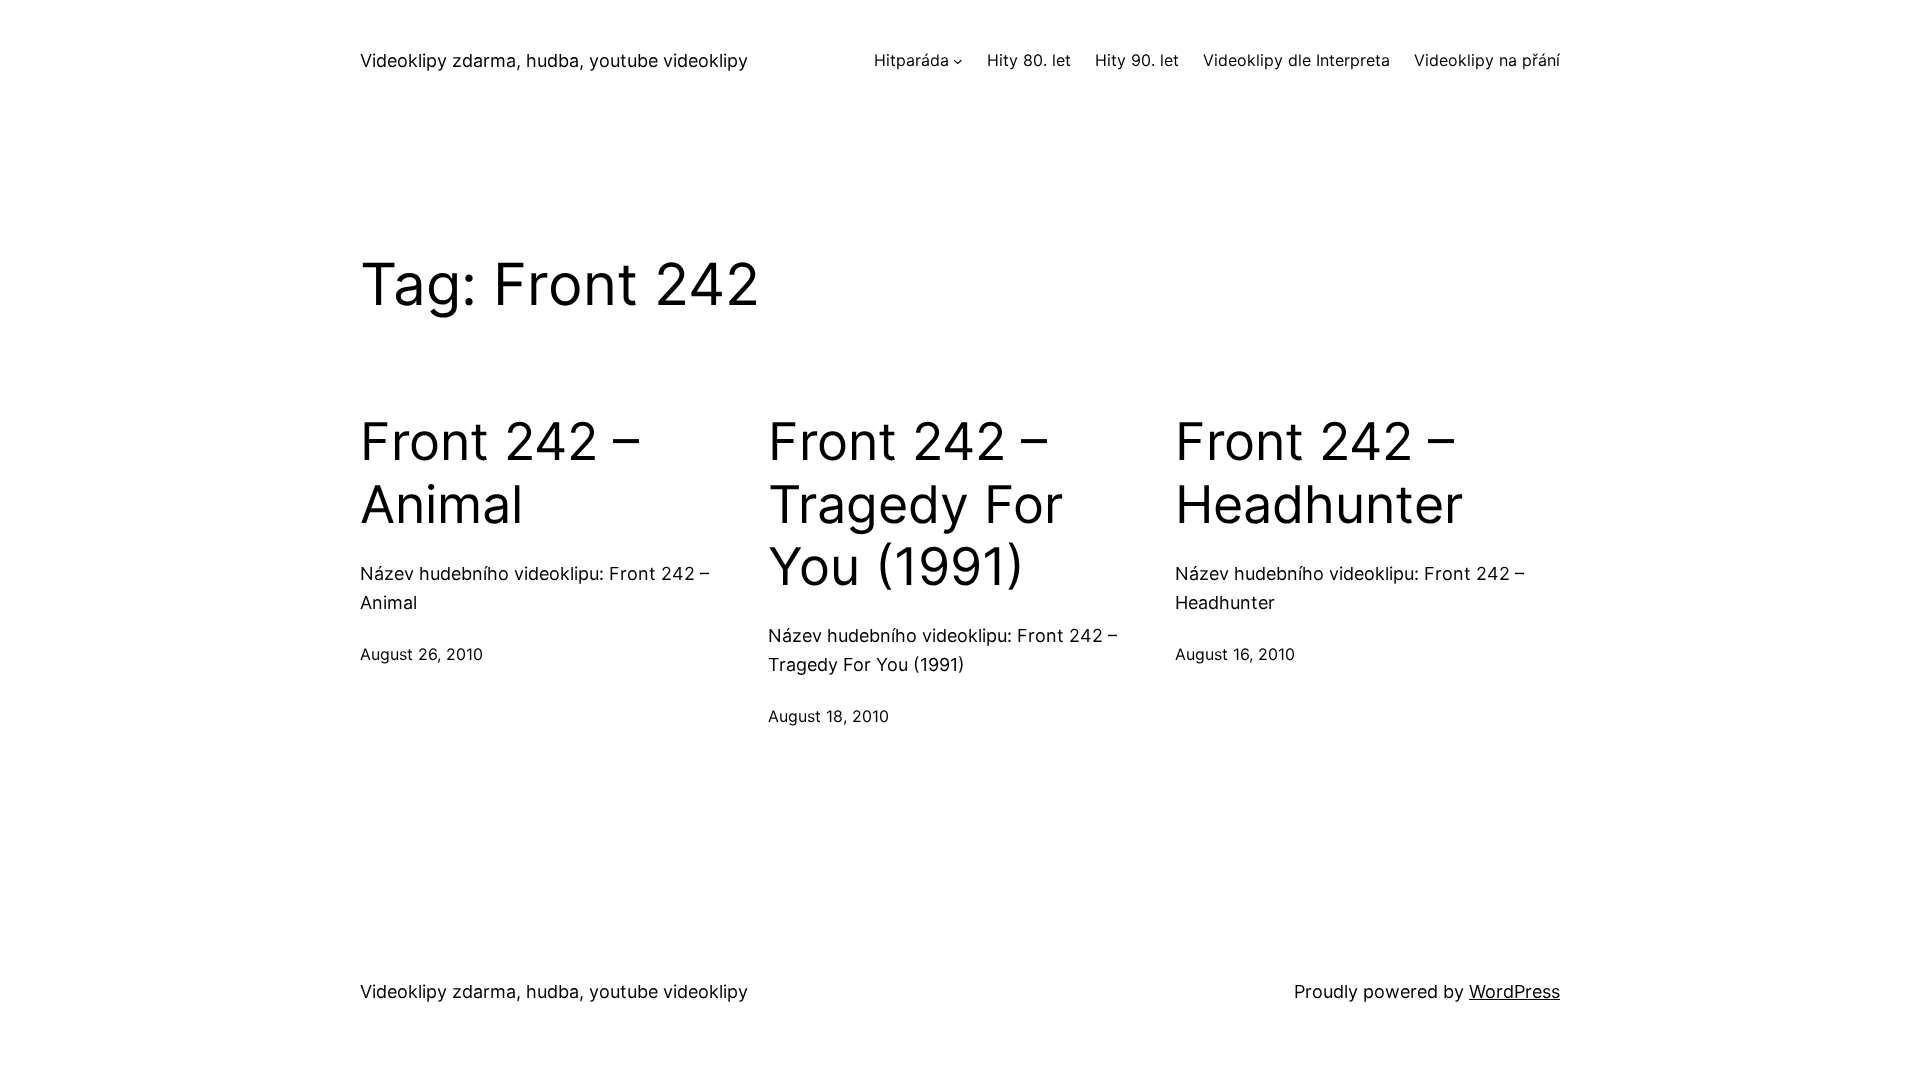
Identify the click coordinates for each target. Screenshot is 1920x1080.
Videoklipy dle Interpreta (1296, 60)
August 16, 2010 (1235, 654)
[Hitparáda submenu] (958, 61)
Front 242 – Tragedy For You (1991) (915, 504)
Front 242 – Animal (499, 473)
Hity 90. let (1137, 60)
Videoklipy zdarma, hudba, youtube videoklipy (554, 60)
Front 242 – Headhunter (1319, 473)
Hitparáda (911, 60)
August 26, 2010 (421, 654)
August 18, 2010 (828, 716)
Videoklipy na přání (1487, 60)
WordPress (1514, 991)
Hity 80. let (1029, 60)
